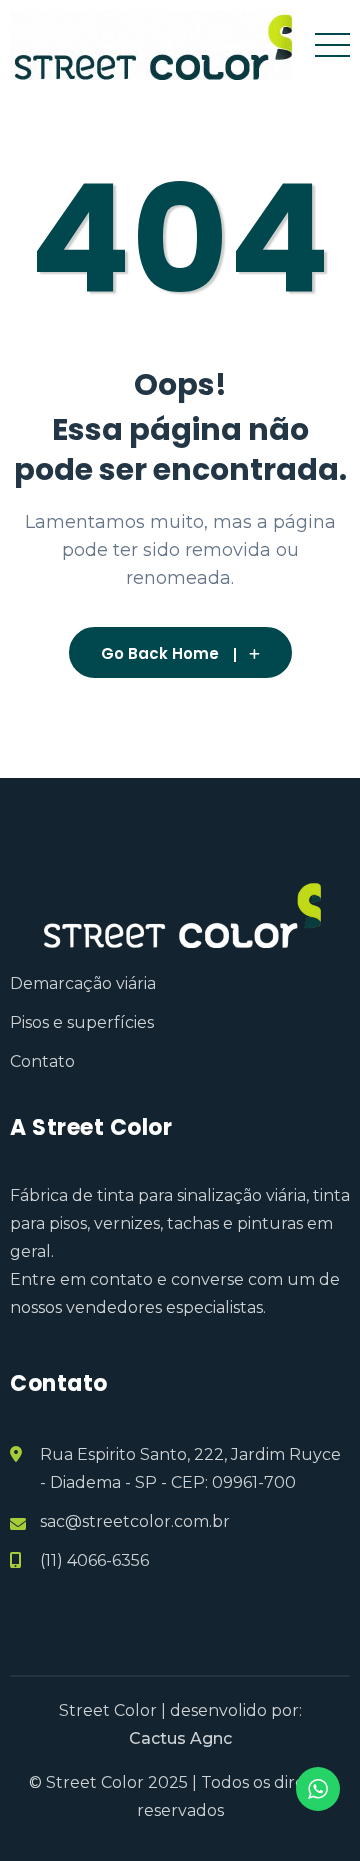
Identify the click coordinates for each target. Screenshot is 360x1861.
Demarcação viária (83, 983)
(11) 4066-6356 (94, 1560)
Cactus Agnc (180, 1738)
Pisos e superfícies (82, 1022)
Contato (42, 1061)
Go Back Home (160, 653)
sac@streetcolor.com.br (135, 1521)
